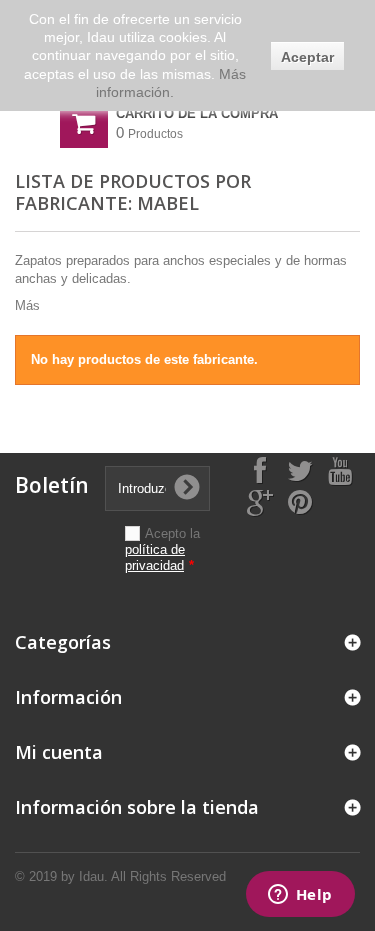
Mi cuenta (59, 752)
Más (27, 305)
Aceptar (307, 57)
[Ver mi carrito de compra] (84, 124)
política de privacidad (155, 557)
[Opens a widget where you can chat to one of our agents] (300, 896)
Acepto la (162, 549)
